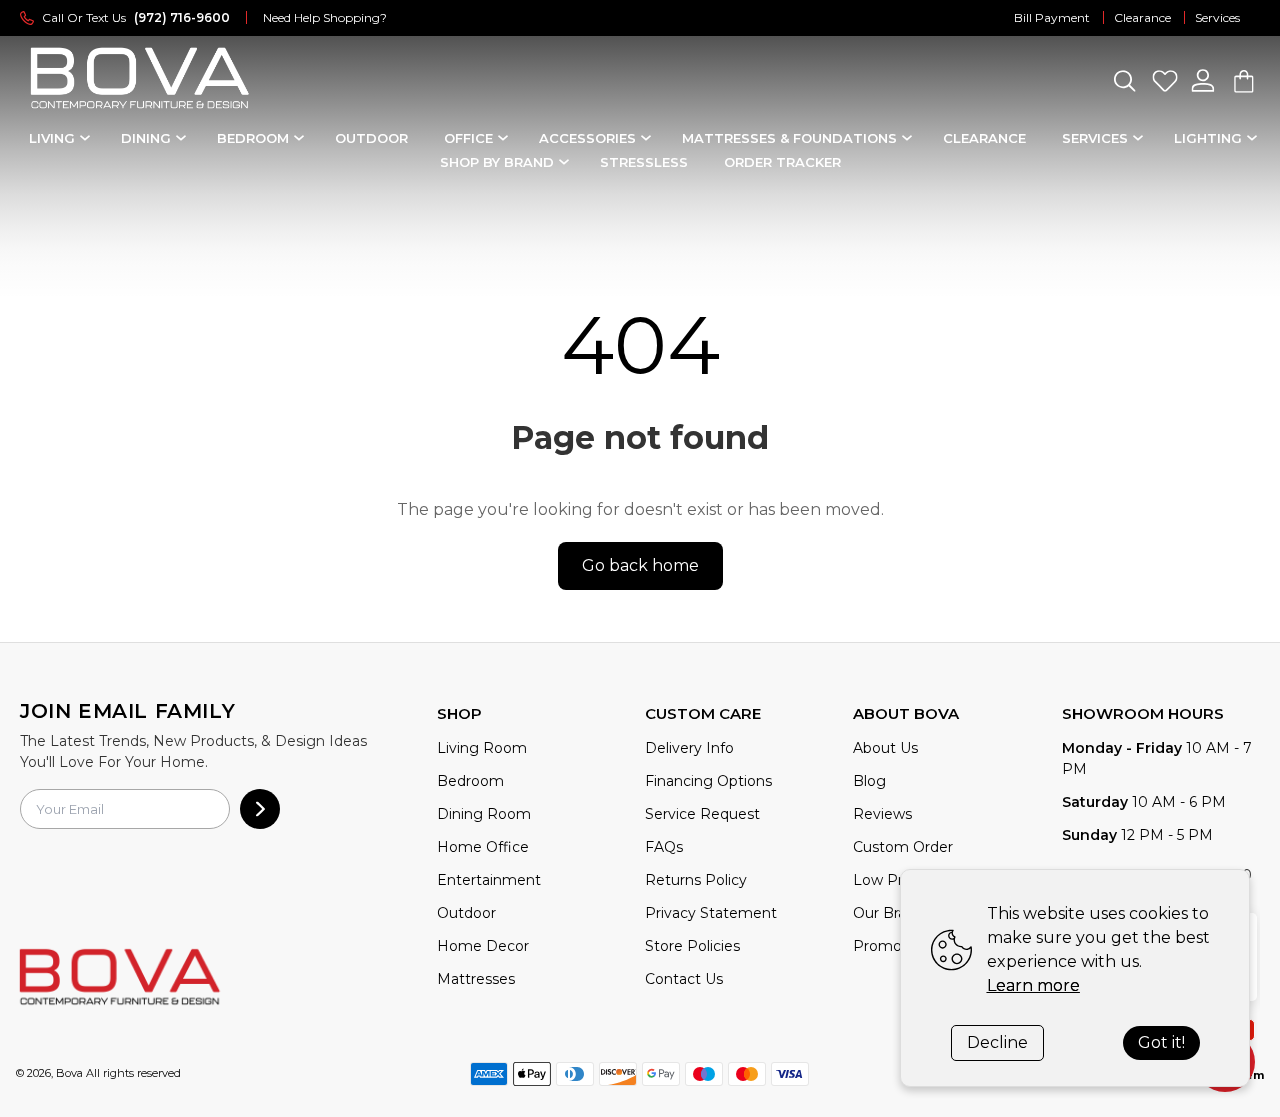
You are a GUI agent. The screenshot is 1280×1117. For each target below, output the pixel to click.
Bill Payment (1052, 17)
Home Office (483, 847)
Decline (997, 1042)
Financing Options (708, 781)
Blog (869, 781)
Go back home (640, 565)
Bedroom (253, 138)
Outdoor (371, 138)
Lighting (1208, 138)
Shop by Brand (497, 162)
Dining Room (484, 814)
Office (468, 138)
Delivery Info (689, 748)
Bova (69, 1073)
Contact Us (684, 979)
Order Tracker (782, 162)
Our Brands (892, 913)
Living (52, 138)
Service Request (702, 814)
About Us (885, 748)
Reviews (882, 814)
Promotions (894, 946)
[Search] (1124, 81)
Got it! (1161, 1042)
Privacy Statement (711, 913)
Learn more (1033, 985)
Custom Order (903, 847)
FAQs (664, 847)
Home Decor (483, 946)
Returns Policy (696, 880)
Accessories (587, 138)
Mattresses (476, 979)
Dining (146, 138)
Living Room (482, 748)
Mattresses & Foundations (789, 138)
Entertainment (489, 880)
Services (1217, 17)
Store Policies (692, 946)
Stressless (644, 162)
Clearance (1142, 17)
